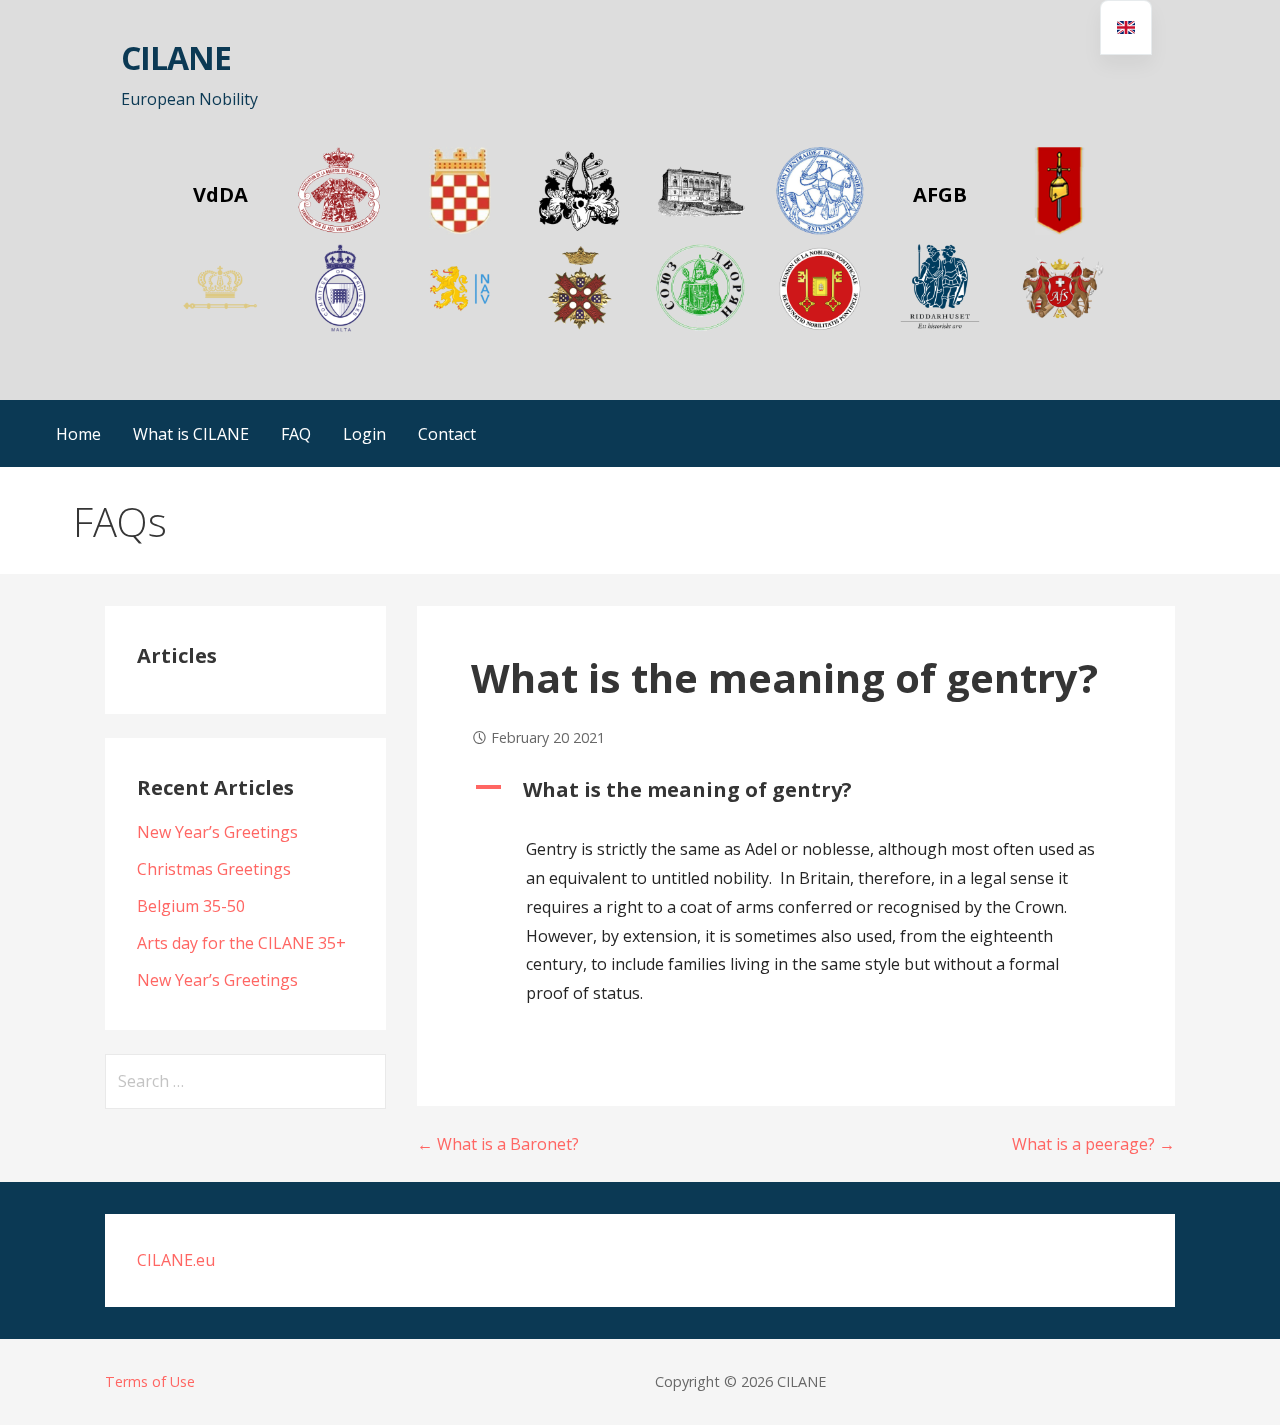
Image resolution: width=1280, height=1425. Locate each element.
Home (78, 434)
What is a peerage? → (1093, 1144)
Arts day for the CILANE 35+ (241, 943)
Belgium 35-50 (191, 906)
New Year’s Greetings (217, 832)
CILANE (176, 57)
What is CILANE (191, 434)
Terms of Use (150, 1381)
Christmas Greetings (214, 869)
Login (364, 434)
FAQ (296, 434)
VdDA (220, 194)
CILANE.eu (176, 1260)
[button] (796, 790)
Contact (447, 434)
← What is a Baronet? (498, 1144)
